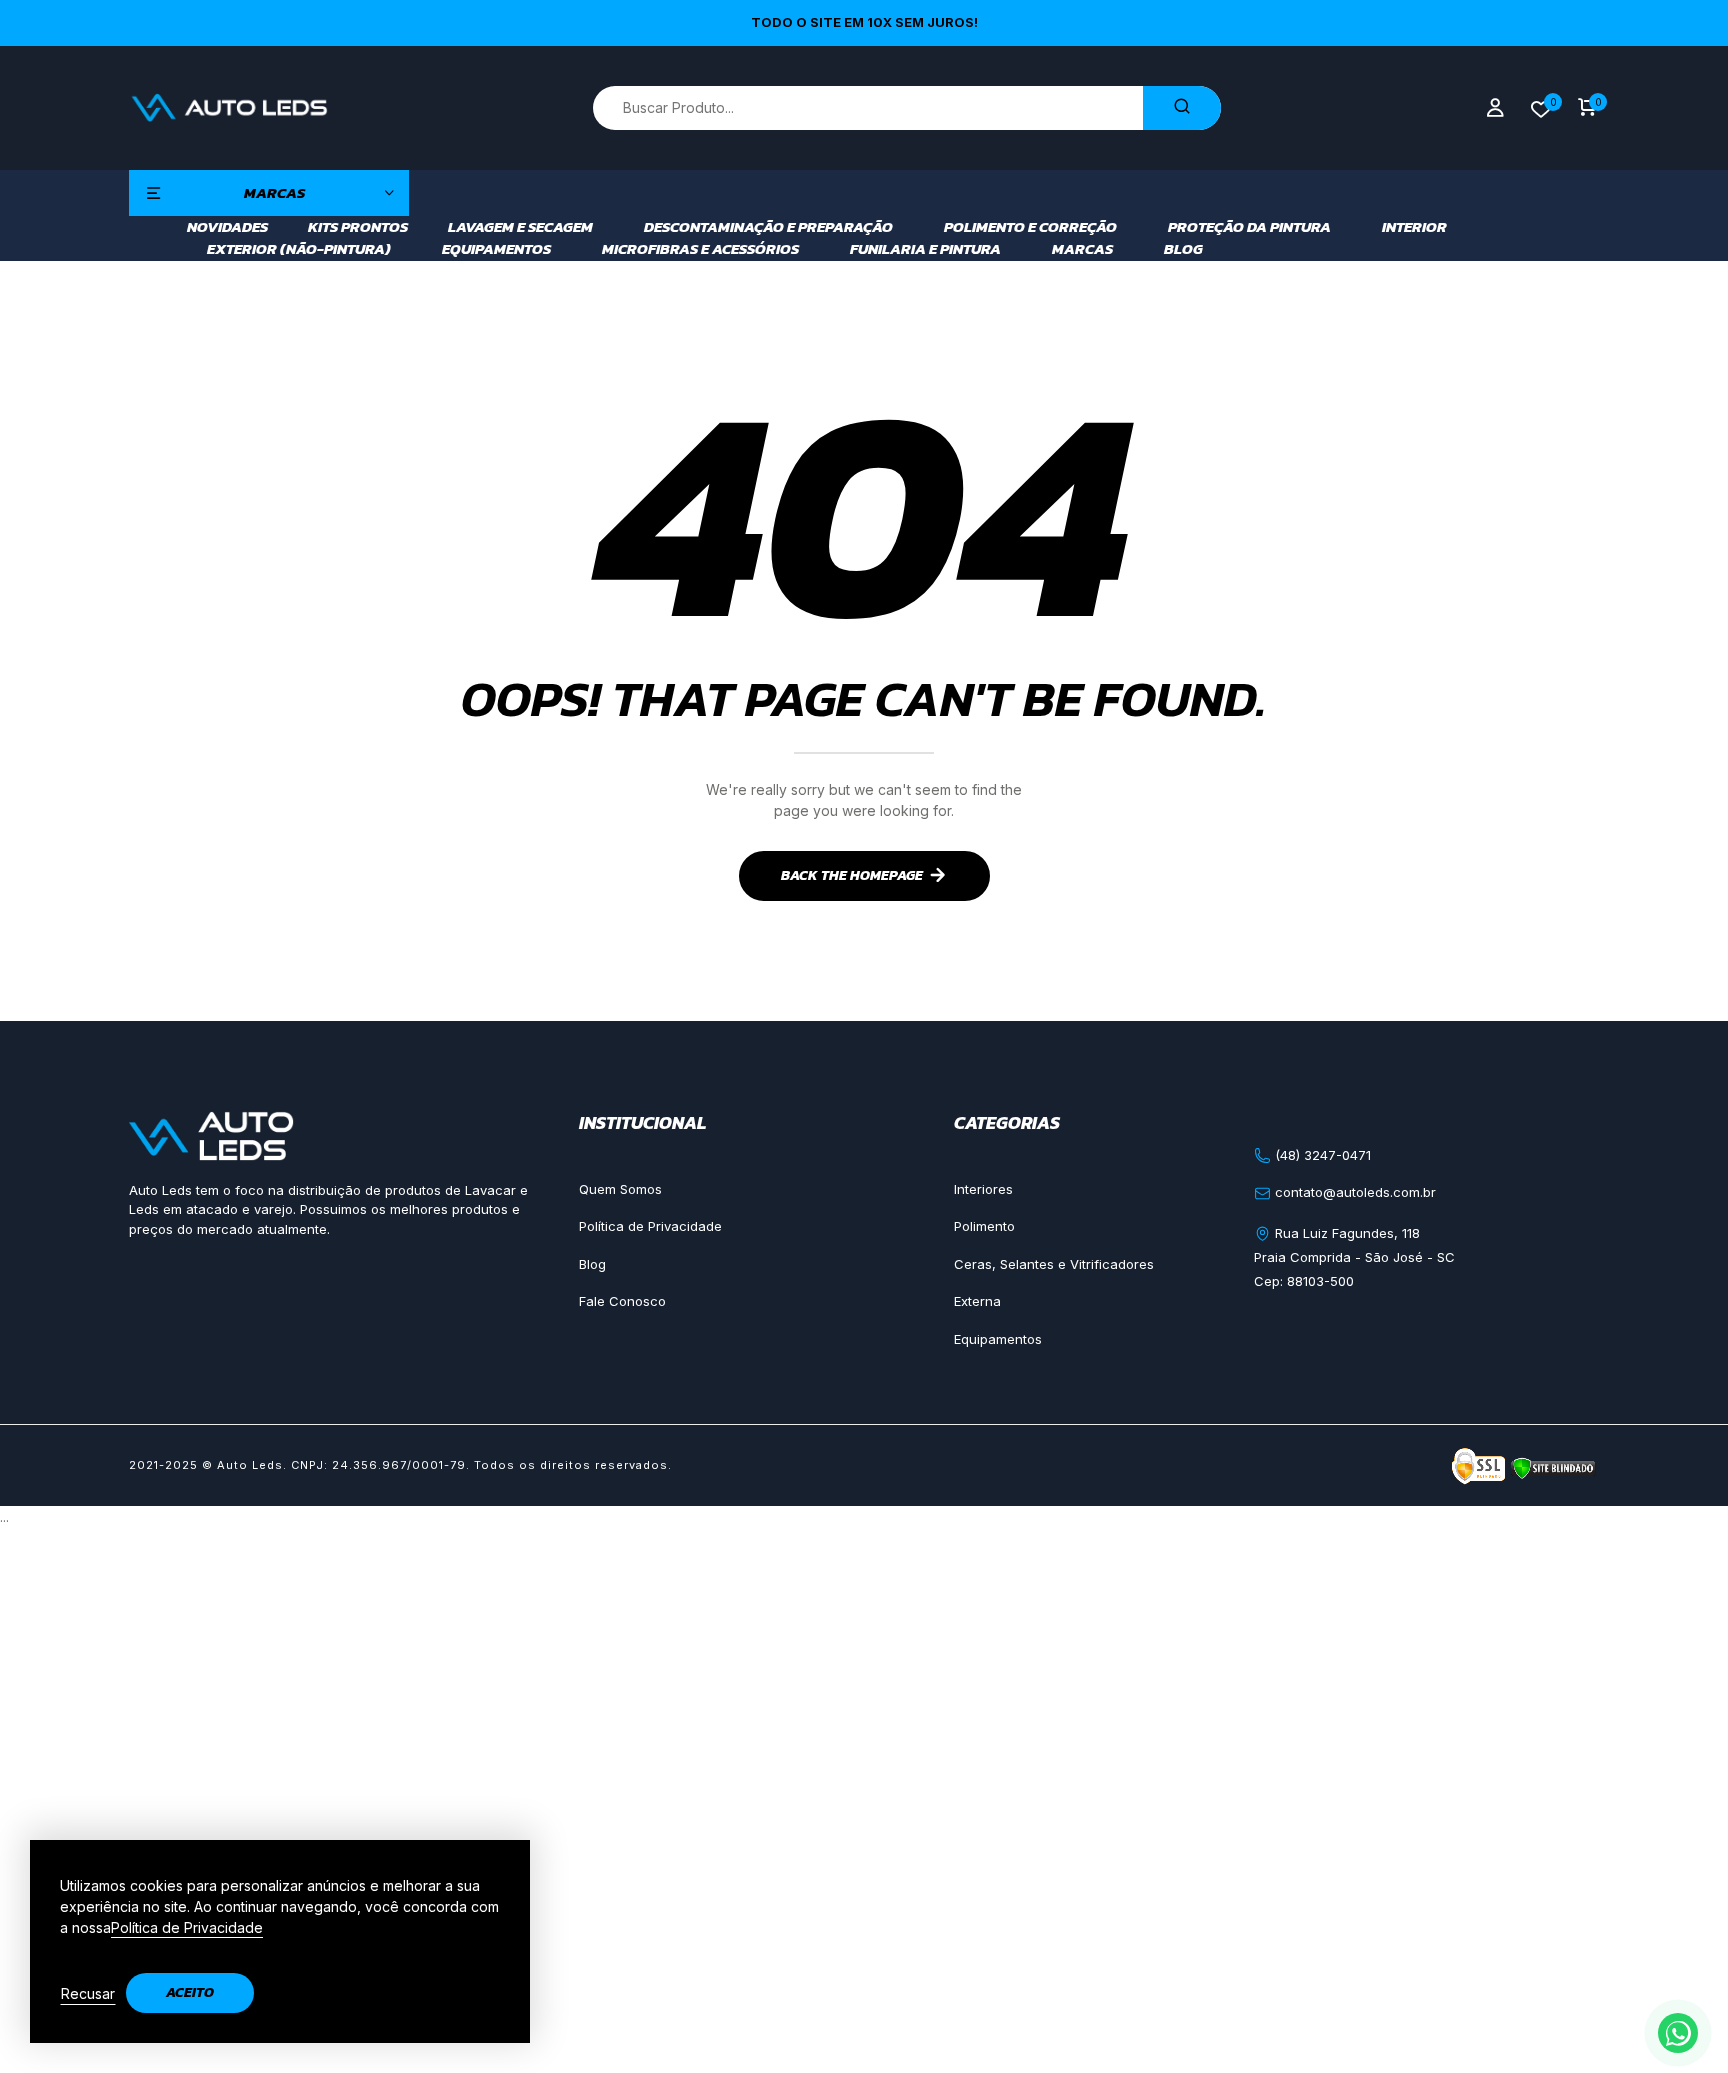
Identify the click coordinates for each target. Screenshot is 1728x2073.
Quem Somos (620, 1189)
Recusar (88, 1993)
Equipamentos (496, 249)
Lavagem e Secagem (520, 227)
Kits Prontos (358, 227)
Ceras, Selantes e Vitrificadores (1054, 1264)
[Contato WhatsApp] (1678, 2033)
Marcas (1082, 249)
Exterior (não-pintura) (299, 249)
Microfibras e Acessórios (700, 249)
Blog (1183, 249)
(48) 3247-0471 (1321, 1155)
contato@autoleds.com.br (1353, 1192)
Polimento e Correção (1030, 227)
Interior (1414, 227)
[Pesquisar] (1182, 108)
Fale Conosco (622, 1301)
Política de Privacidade (650, 1226)
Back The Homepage (852, 875)
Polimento (984, 1226)
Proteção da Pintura (1249, 227)
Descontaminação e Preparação (768, 227)
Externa (977, 1301)
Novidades (227, 227)
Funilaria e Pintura (925, 249)
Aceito (190, 1992)
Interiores (983, 1189)
